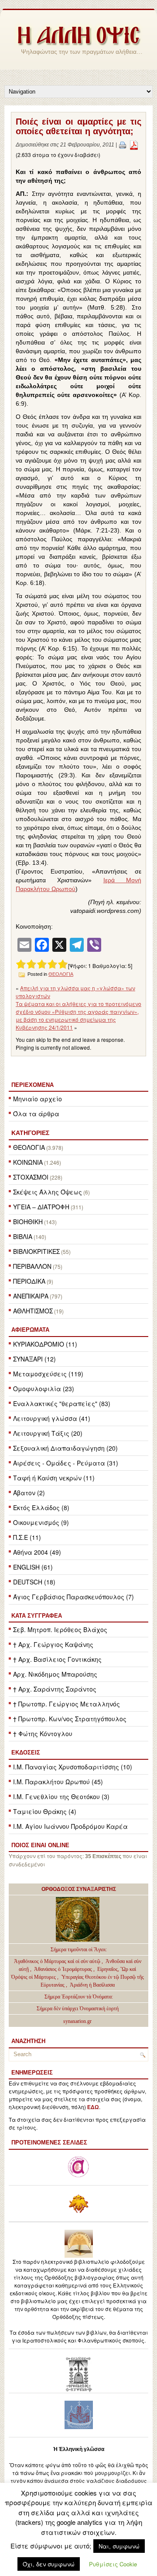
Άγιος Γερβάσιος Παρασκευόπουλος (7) (73, 1597)
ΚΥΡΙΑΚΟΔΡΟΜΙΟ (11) (45, 1344)
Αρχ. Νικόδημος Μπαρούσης (55, 1674)
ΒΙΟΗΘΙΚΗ (28, 1222)
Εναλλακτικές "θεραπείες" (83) (62, 1403)
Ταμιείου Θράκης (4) (45, 1811)
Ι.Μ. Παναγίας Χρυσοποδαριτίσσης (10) (73, 1767)
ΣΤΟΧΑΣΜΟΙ (31, 1177)
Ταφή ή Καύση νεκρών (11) (54, 1478)
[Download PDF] (134, 145)
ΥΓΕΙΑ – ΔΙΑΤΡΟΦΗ (41, 1207)
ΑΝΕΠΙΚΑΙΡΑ (31, 1296)
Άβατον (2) (29, 1493)
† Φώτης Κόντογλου (43, 1734)
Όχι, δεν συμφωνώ (49, 2564)
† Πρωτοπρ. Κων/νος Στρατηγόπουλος (70, 1719)
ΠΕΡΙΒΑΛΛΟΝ (32, 1266)
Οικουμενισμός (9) (41, 1522)
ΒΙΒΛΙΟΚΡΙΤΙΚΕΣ (36, 1251)
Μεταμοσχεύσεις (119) (48, 1374)
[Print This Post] (123, 145)
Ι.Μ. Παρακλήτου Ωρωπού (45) (58, 1782)
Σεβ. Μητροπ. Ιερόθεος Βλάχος (60, 1629)
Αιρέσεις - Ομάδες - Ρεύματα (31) (66, 1463)
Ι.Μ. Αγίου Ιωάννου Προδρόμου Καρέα (70, 1826)
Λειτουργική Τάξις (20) (48, 1433)
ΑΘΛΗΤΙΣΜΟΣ (33, 1311)
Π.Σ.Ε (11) (27, 1537)
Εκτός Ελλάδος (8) (41, 1507)
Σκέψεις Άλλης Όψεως (48, 1192)
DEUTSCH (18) (34, 1582)
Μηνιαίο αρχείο (38, 1099)
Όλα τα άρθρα (36, 1114)
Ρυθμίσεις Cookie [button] (113, 2564)
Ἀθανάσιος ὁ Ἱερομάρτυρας (64, 1969)
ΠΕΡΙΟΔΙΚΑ (29, 1281)
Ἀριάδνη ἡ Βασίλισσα (92, 1985)
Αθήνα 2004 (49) (37, 1552)
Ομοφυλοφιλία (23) (44, 1389)
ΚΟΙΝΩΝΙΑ (28, 1162)
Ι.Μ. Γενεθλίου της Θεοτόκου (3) (61, 1796)
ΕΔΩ (93, 2107)
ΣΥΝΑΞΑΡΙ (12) (34, 1359)
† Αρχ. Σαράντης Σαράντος (55, 1689)
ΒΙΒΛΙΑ (23, 1236)
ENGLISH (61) (33, 1567)
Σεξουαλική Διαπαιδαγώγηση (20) (65, 1448)
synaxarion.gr (77, 2021)
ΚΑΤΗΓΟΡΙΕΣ (30, 1133)
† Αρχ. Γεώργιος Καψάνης (53, 1644)
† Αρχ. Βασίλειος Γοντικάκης (57, 1659)
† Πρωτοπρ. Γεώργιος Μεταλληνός (67, 1704)
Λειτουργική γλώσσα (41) (52, 1418)
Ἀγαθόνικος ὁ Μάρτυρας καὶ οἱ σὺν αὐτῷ (57, 1961)
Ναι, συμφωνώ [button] (119, 2546)
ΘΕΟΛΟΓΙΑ (29, 1147)
